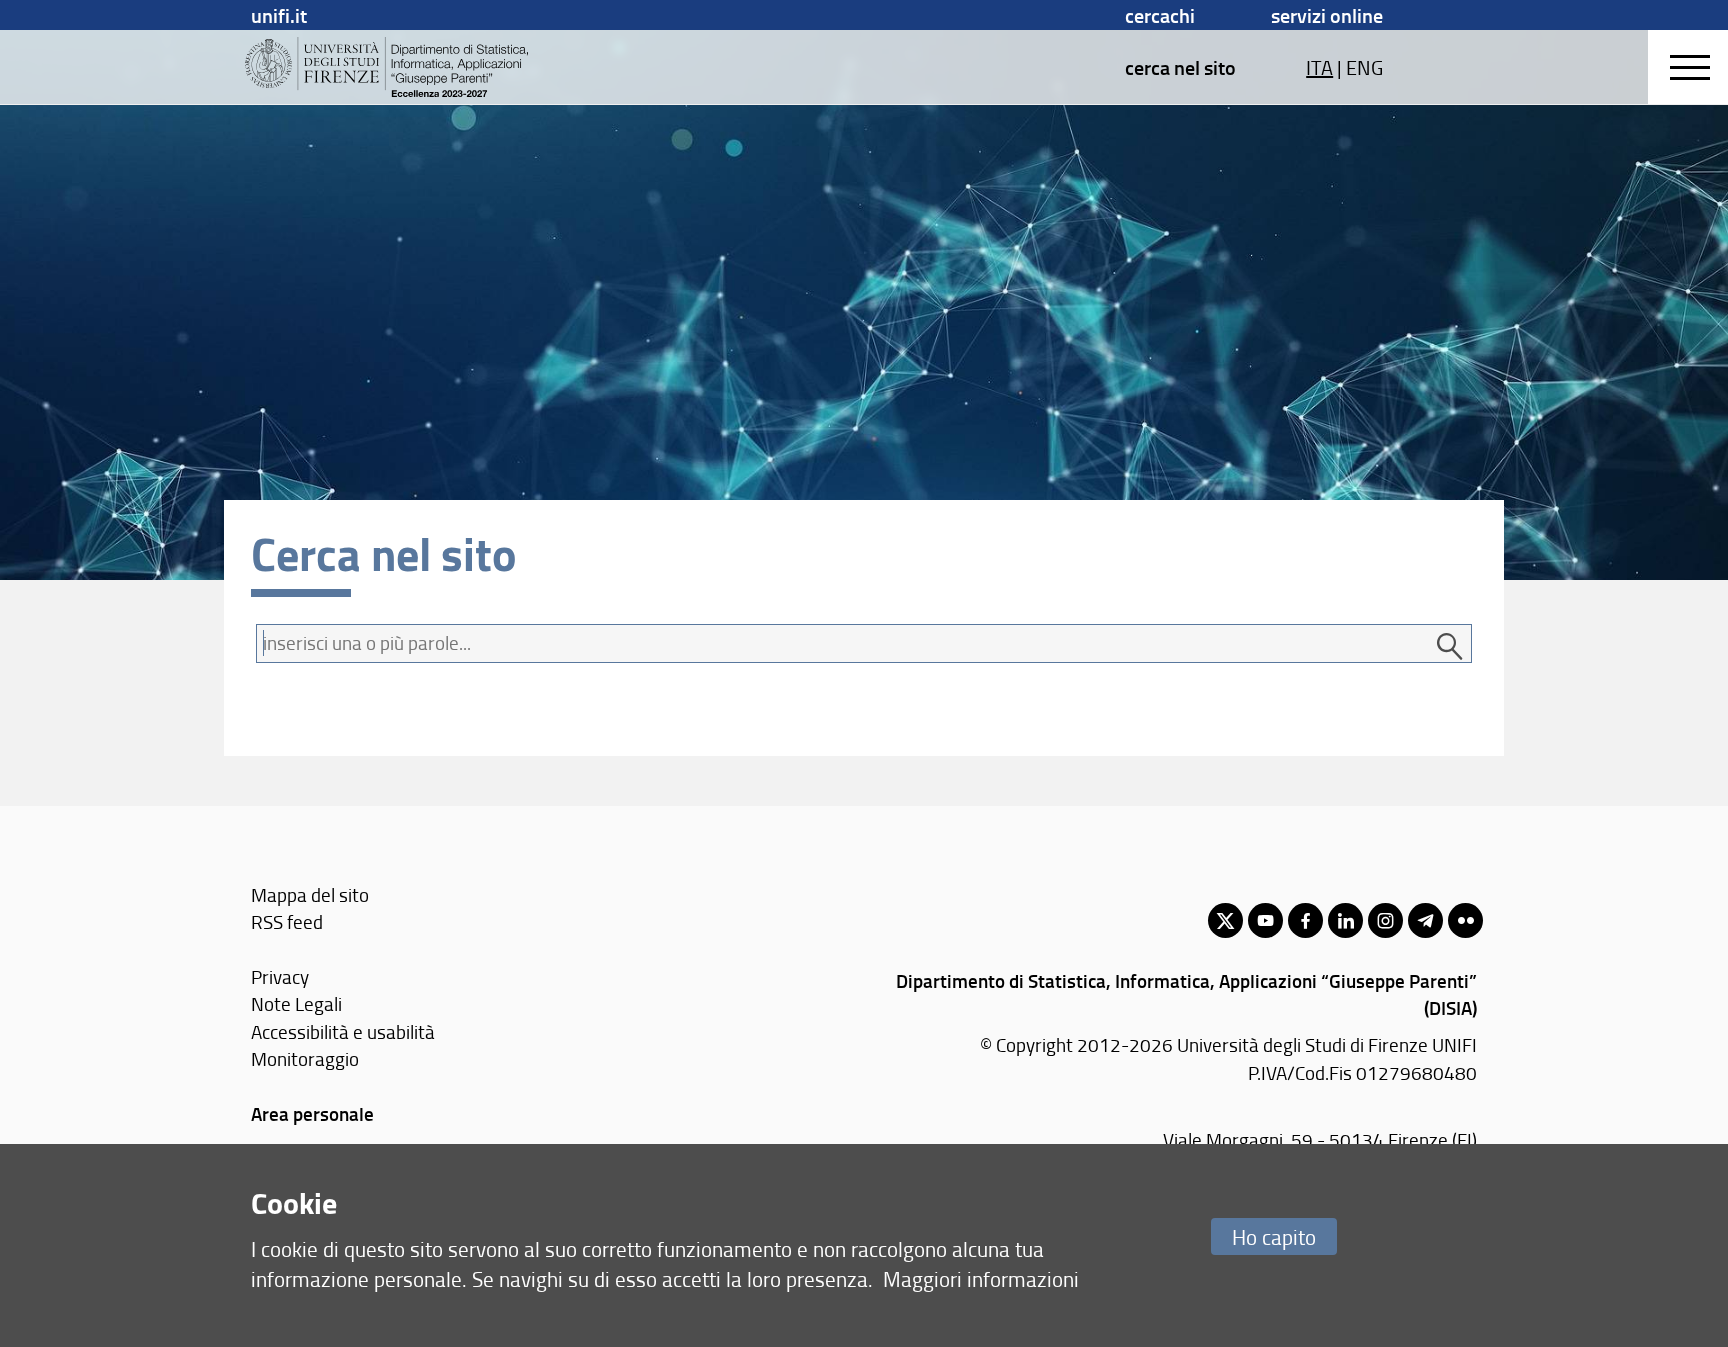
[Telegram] (1425, 920)
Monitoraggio (305, 1058)
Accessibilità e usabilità (343, 1031)
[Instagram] (1385, 920)
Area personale (312, 1113)
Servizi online (1327, 15)
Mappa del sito (310, 894)
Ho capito (1274, 1236)
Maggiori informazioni (981, 1278)
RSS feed (287, 921)
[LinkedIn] (1345, 920)
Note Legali (296, 1003)
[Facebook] (1305, 920)
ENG (1364, 67)
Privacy (280, 976)
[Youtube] (1265, 920)
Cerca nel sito (1180, 67)
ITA (1319, 67)
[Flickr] (1465, 920)
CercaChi (1160, 15)
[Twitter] (1225, 920)
